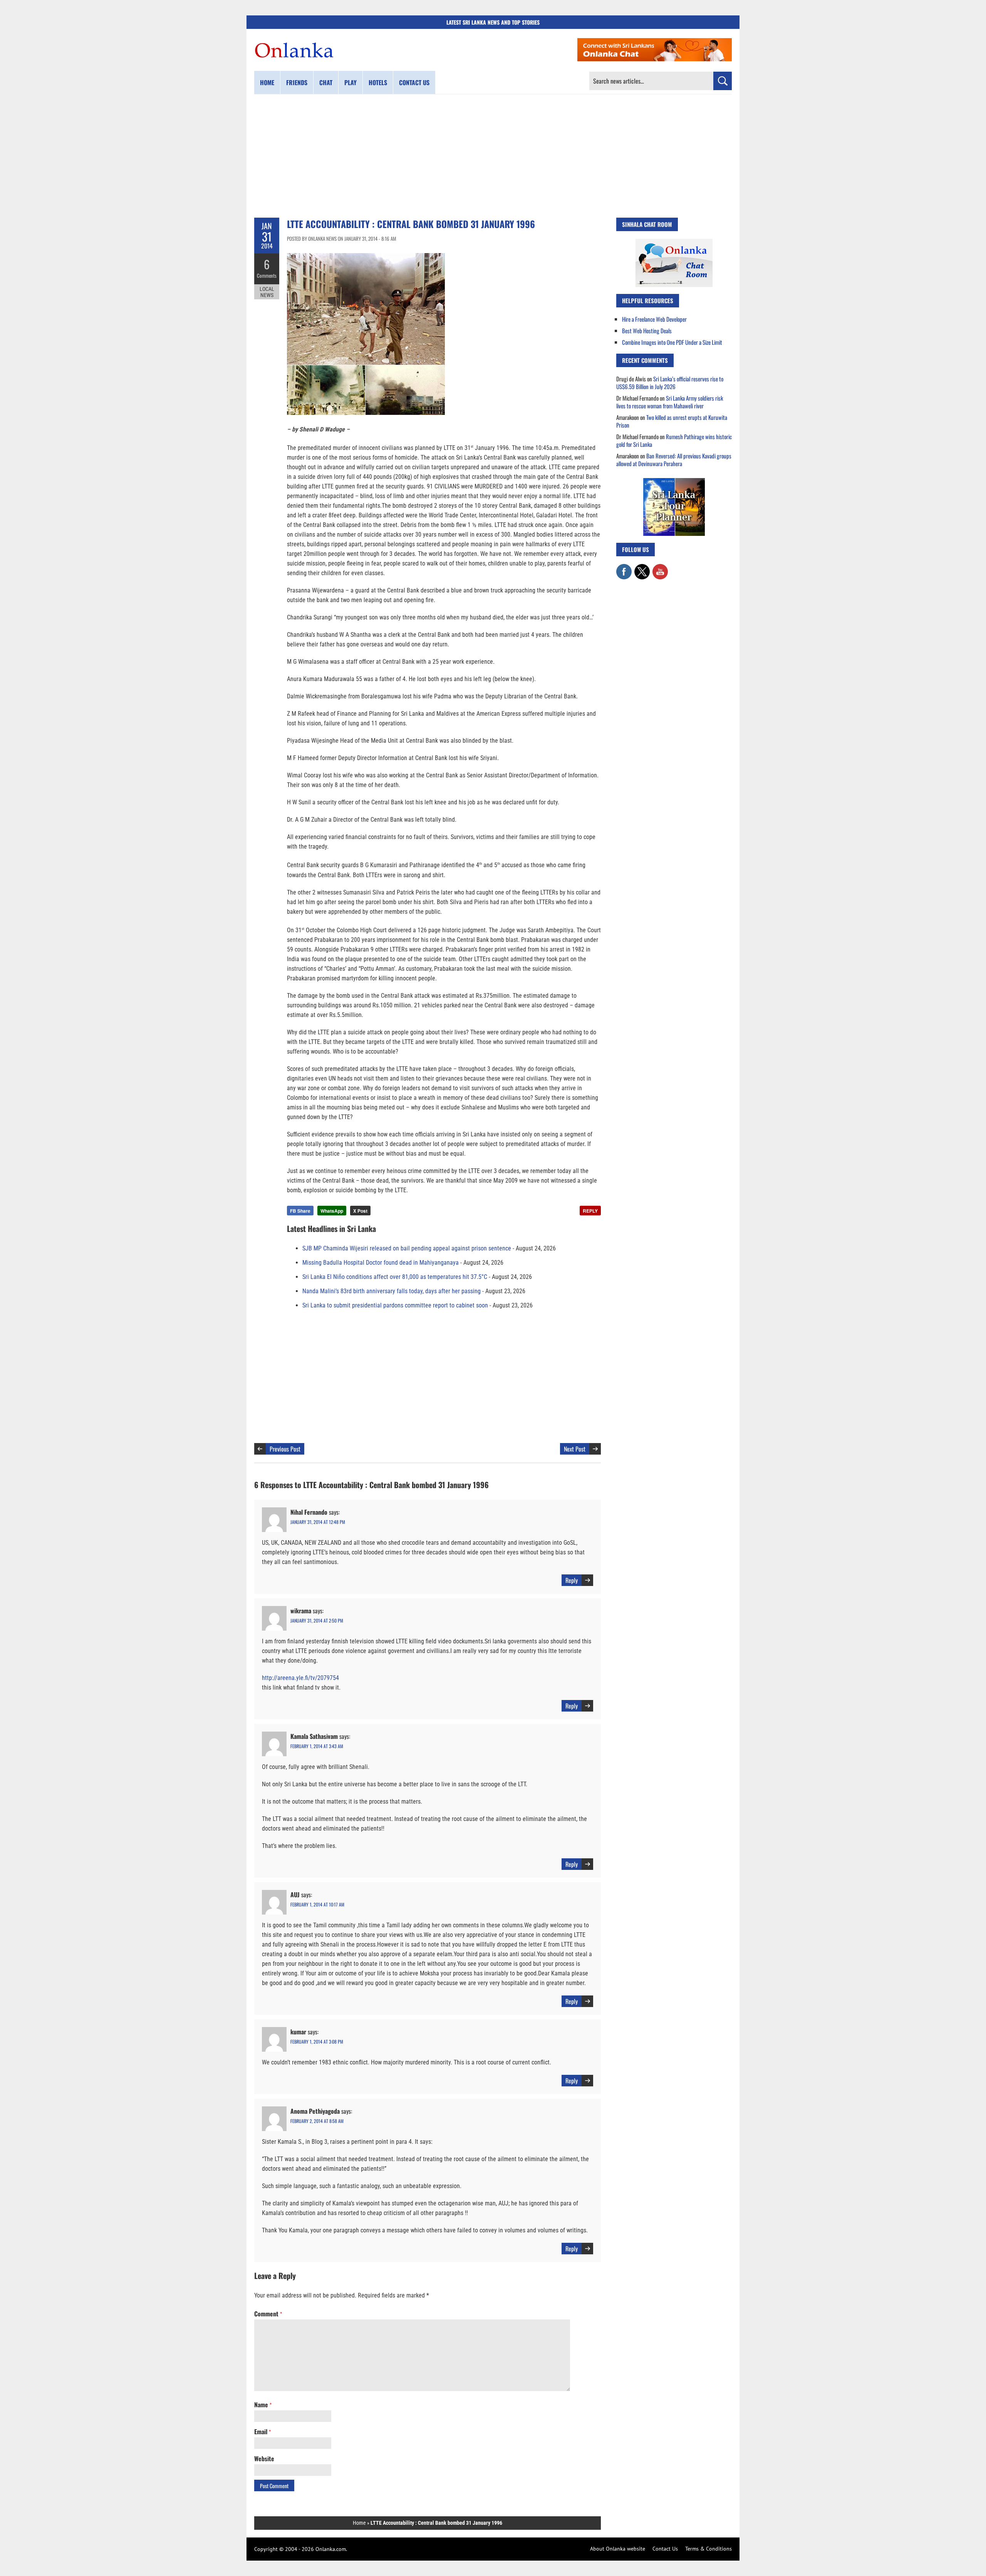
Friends (297, 82)
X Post (360, 1211)
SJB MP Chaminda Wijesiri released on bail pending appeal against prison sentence (407, 1248)
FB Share (300, 1211)
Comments (267, 275)
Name (263, 2405)
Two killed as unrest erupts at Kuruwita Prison (672, 421)
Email (262, 2432)
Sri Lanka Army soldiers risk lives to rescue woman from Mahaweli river (670, 402)
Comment (268, 2314)
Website (264, 2459)
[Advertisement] (493, 156)
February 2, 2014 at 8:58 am (317, 2121)
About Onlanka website (618, 2549)
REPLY (590, 1211)
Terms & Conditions (708, 2549)
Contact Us (665, 2549)
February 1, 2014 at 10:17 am (317, 1904)
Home (267, 82)
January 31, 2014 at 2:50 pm (317, 1620)
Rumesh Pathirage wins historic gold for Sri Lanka (674, 440)
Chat (326, 82)
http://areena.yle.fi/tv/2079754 (300, 1678)
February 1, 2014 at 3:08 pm (317, 2042)
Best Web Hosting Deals (647, 331)
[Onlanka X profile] (642, 568)
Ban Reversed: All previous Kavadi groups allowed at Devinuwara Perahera (674, 460)
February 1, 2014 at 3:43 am (317, 1746)
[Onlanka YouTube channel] (660, 568)
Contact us (414, 82)
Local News (267, 292)
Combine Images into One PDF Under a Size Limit (672, 342)
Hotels (378, 82)
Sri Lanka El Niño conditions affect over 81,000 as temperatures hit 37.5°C (395, 1277)
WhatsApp (332, 1211)
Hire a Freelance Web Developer (654, 319)
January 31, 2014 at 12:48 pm (318, 1522)
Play (350, 82)
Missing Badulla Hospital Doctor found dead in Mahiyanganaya (381, 1263)
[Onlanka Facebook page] (624, 568)
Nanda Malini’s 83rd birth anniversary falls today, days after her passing (392, 1291)
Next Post (575, 1449)
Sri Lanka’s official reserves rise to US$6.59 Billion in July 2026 (670, 383)
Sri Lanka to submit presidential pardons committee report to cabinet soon (395, 1305)
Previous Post (285, 1449)
